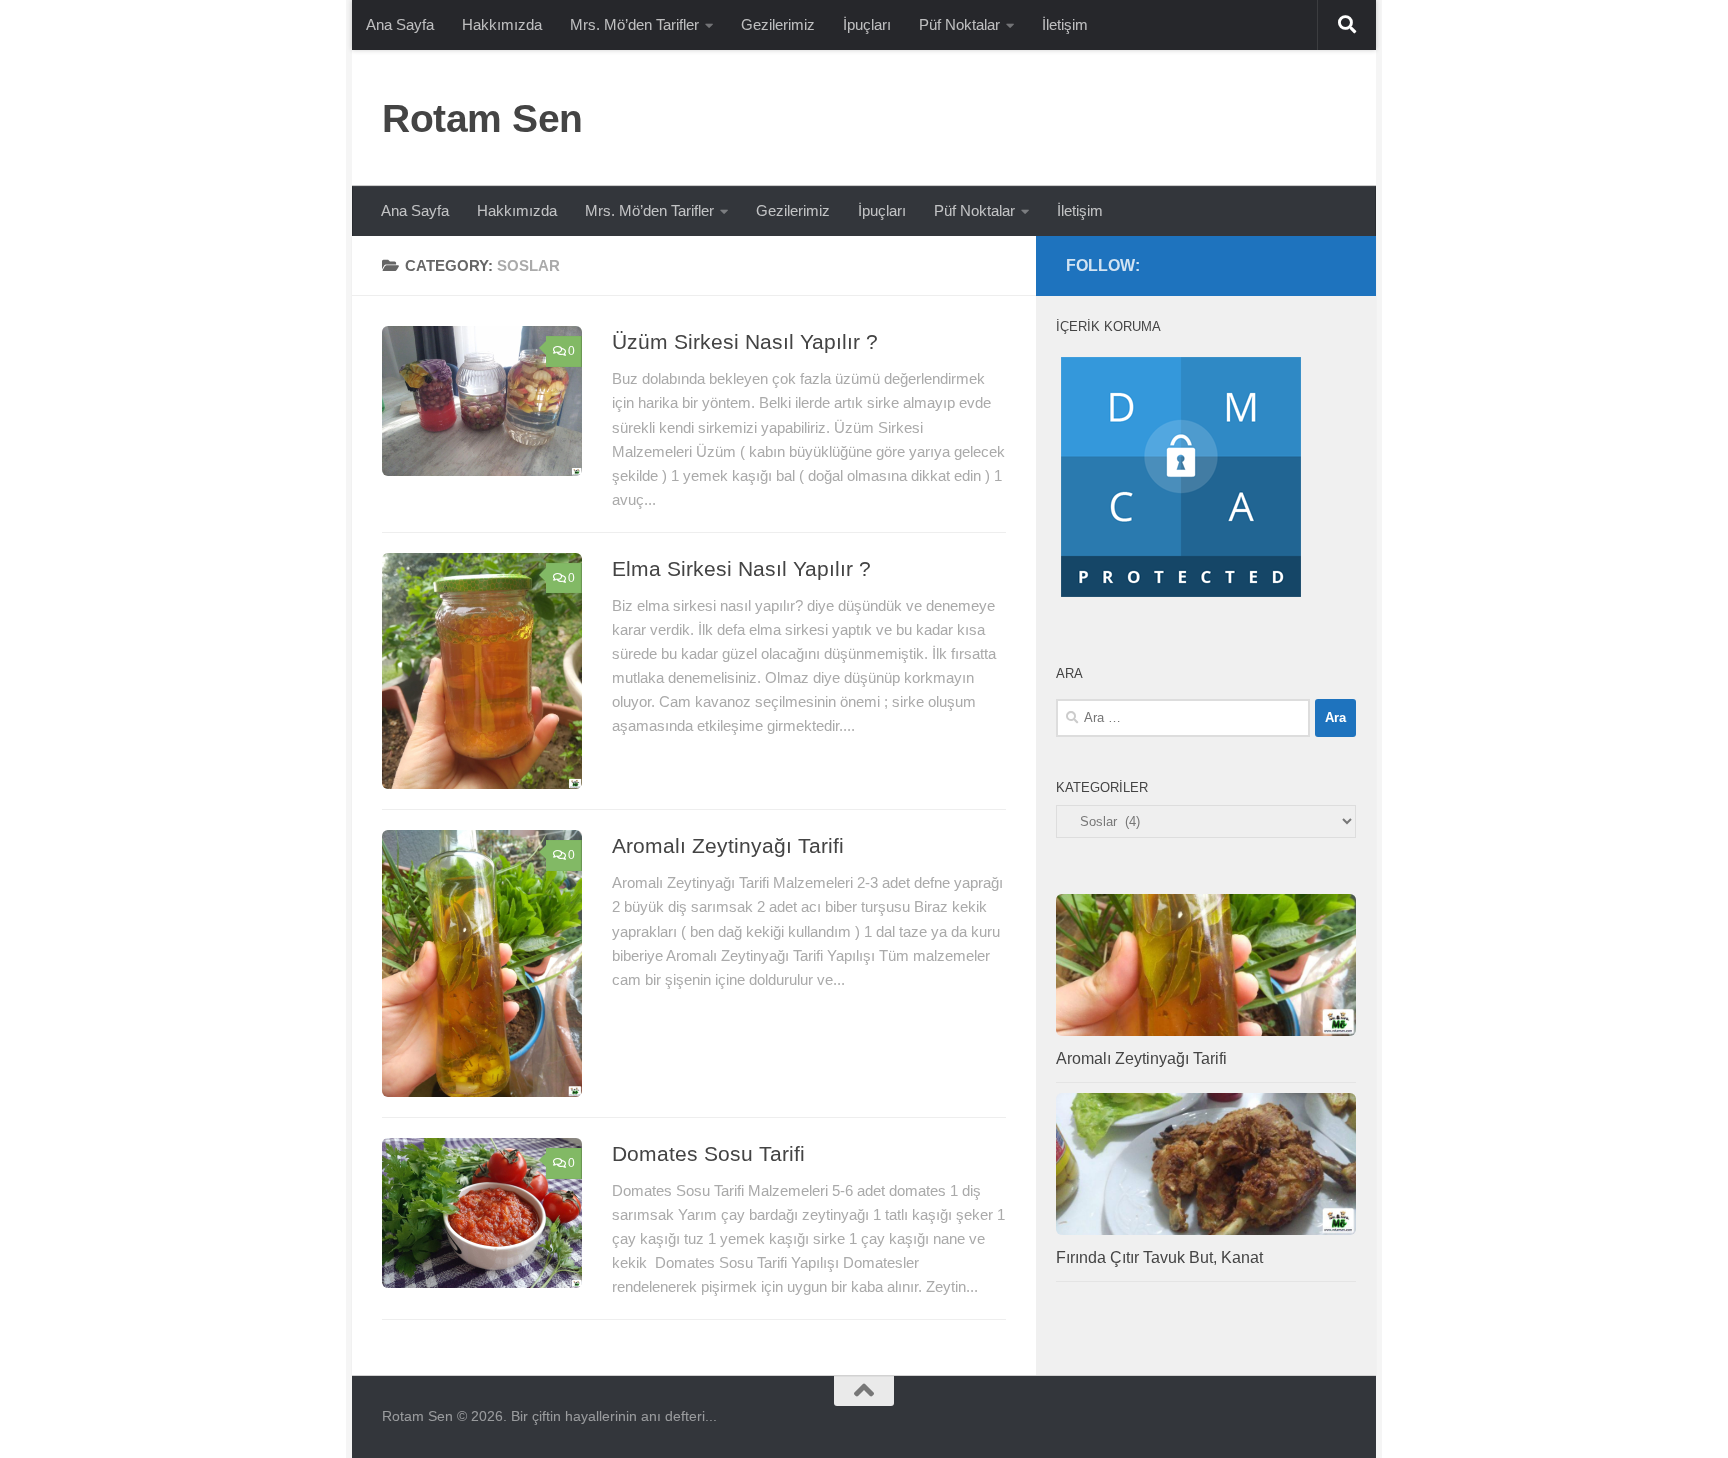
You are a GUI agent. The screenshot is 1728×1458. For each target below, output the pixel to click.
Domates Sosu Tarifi (708, 1153)
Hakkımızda (502, 24)
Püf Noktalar (959, 24)
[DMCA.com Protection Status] (1181, 597)
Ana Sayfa (400, 24)
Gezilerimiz (778, 24)
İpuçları (867, 24)
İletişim (1065, 24)
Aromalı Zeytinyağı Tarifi (728, 845)
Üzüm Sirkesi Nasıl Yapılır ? (745, 341)
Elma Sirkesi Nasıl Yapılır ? (741, 568)
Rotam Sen (482, 118)
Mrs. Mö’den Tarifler (634, 24)
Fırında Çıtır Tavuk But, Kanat (1159, 1257)
